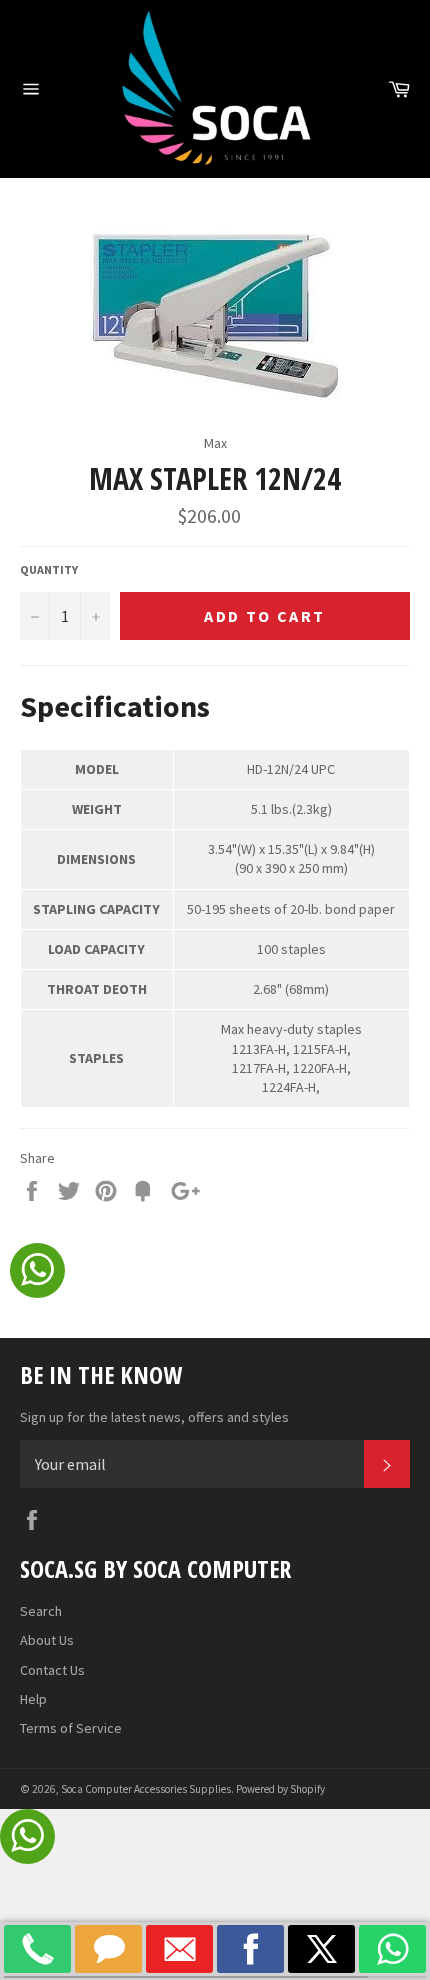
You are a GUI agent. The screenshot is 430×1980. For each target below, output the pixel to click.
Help (33, 1699)
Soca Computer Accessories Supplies (146, 1789)
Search (41, 1611)
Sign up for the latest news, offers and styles (154, 1417)
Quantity (49, 569)
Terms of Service (71, 1728)
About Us (47, 1640)
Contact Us (52, 1670)
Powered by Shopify (280, 1789)
